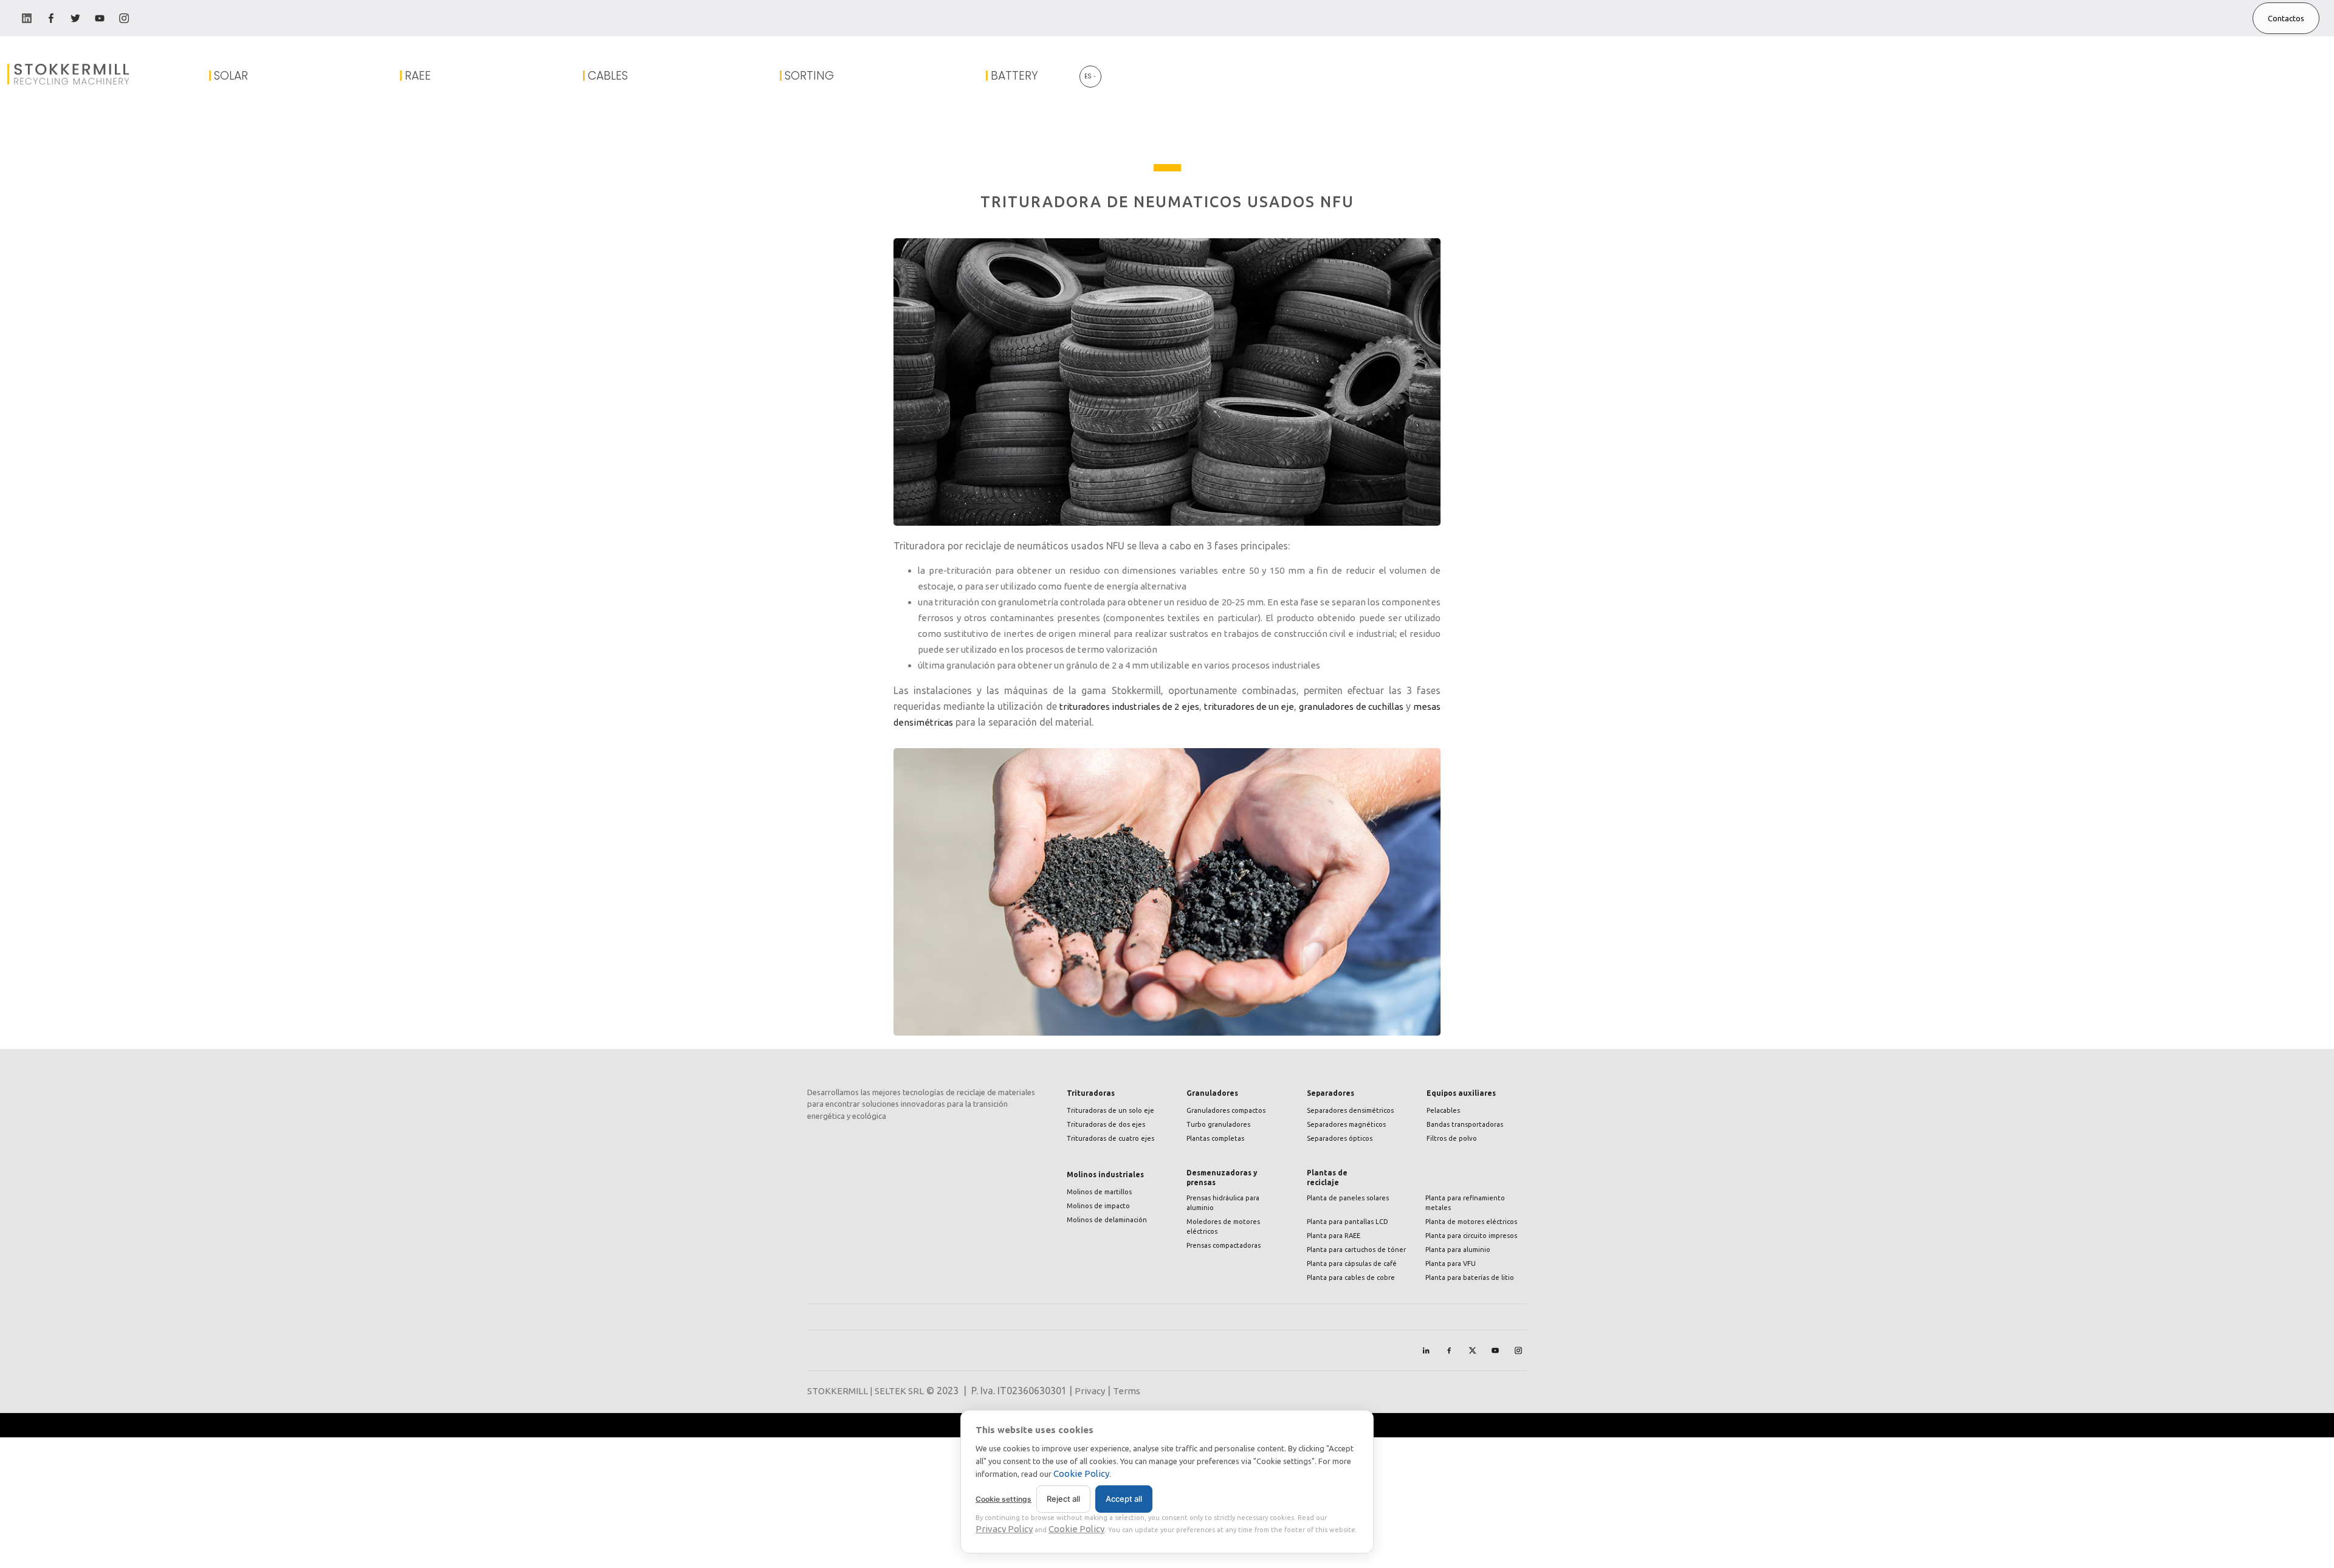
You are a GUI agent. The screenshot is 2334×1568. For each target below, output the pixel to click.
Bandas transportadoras (1465, 1124)
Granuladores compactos (1226, 1110)
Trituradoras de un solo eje (1110, 1110)
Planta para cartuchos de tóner (1356, 1250)
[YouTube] (1495, 1350)
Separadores (1331, 1093)
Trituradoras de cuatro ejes (1110, 1138)
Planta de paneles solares (1348, 1198)
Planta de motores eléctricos (1471, 1222)
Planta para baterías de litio (1470, 1277)
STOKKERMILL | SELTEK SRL (866, 1391)
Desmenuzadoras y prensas (1222, 1178)
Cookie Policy (1081, 1473)
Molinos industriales (1105, 1174)
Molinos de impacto (1098, 1206)
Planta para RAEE (1334, 1236)
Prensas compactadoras (1224, 1245)
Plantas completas (1215, 1138)
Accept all (1124, 1499)
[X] (1472, 1350)
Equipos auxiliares (1461, 1093)
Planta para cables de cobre (1351, 1277)
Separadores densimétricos (1350, 1110)
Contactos (2286, 18)
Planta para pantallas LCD (1348, 1222)
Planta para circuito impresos (1471, 1236)
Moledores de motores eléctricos (1223, 1226)
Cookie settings (1003, 1499)
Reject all (1063, 1499)
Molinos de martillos (1099, 1192)
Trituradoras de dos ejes (1106, 1124)
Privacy (1090, 1391)
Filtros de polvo (1452, 1138)
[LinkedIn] (1426, 1350)
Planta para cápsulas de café (1352, 1264)
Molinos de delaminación (1107, 1220)
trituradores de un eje (1249, 707)
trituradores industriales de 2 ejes (1129, 707)
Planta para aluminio (1458, 1250)
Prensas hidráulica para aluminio (1223, 1203)
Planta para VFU (1451, 1264)
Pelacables (1443, 1110)
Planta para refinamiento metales (1465, 1203)
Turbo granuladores (1218, 1124)
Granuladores (1212, 1093)
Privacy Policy (1004, 1529)
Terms (1127, 1391)
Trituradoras (1091, 1093)
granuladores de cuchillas (1351, 707)
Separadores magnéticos (1346, 1124)
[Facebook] (1449, 1350)
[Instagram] (1518, 1350)
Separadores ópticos (1340, 1138)
